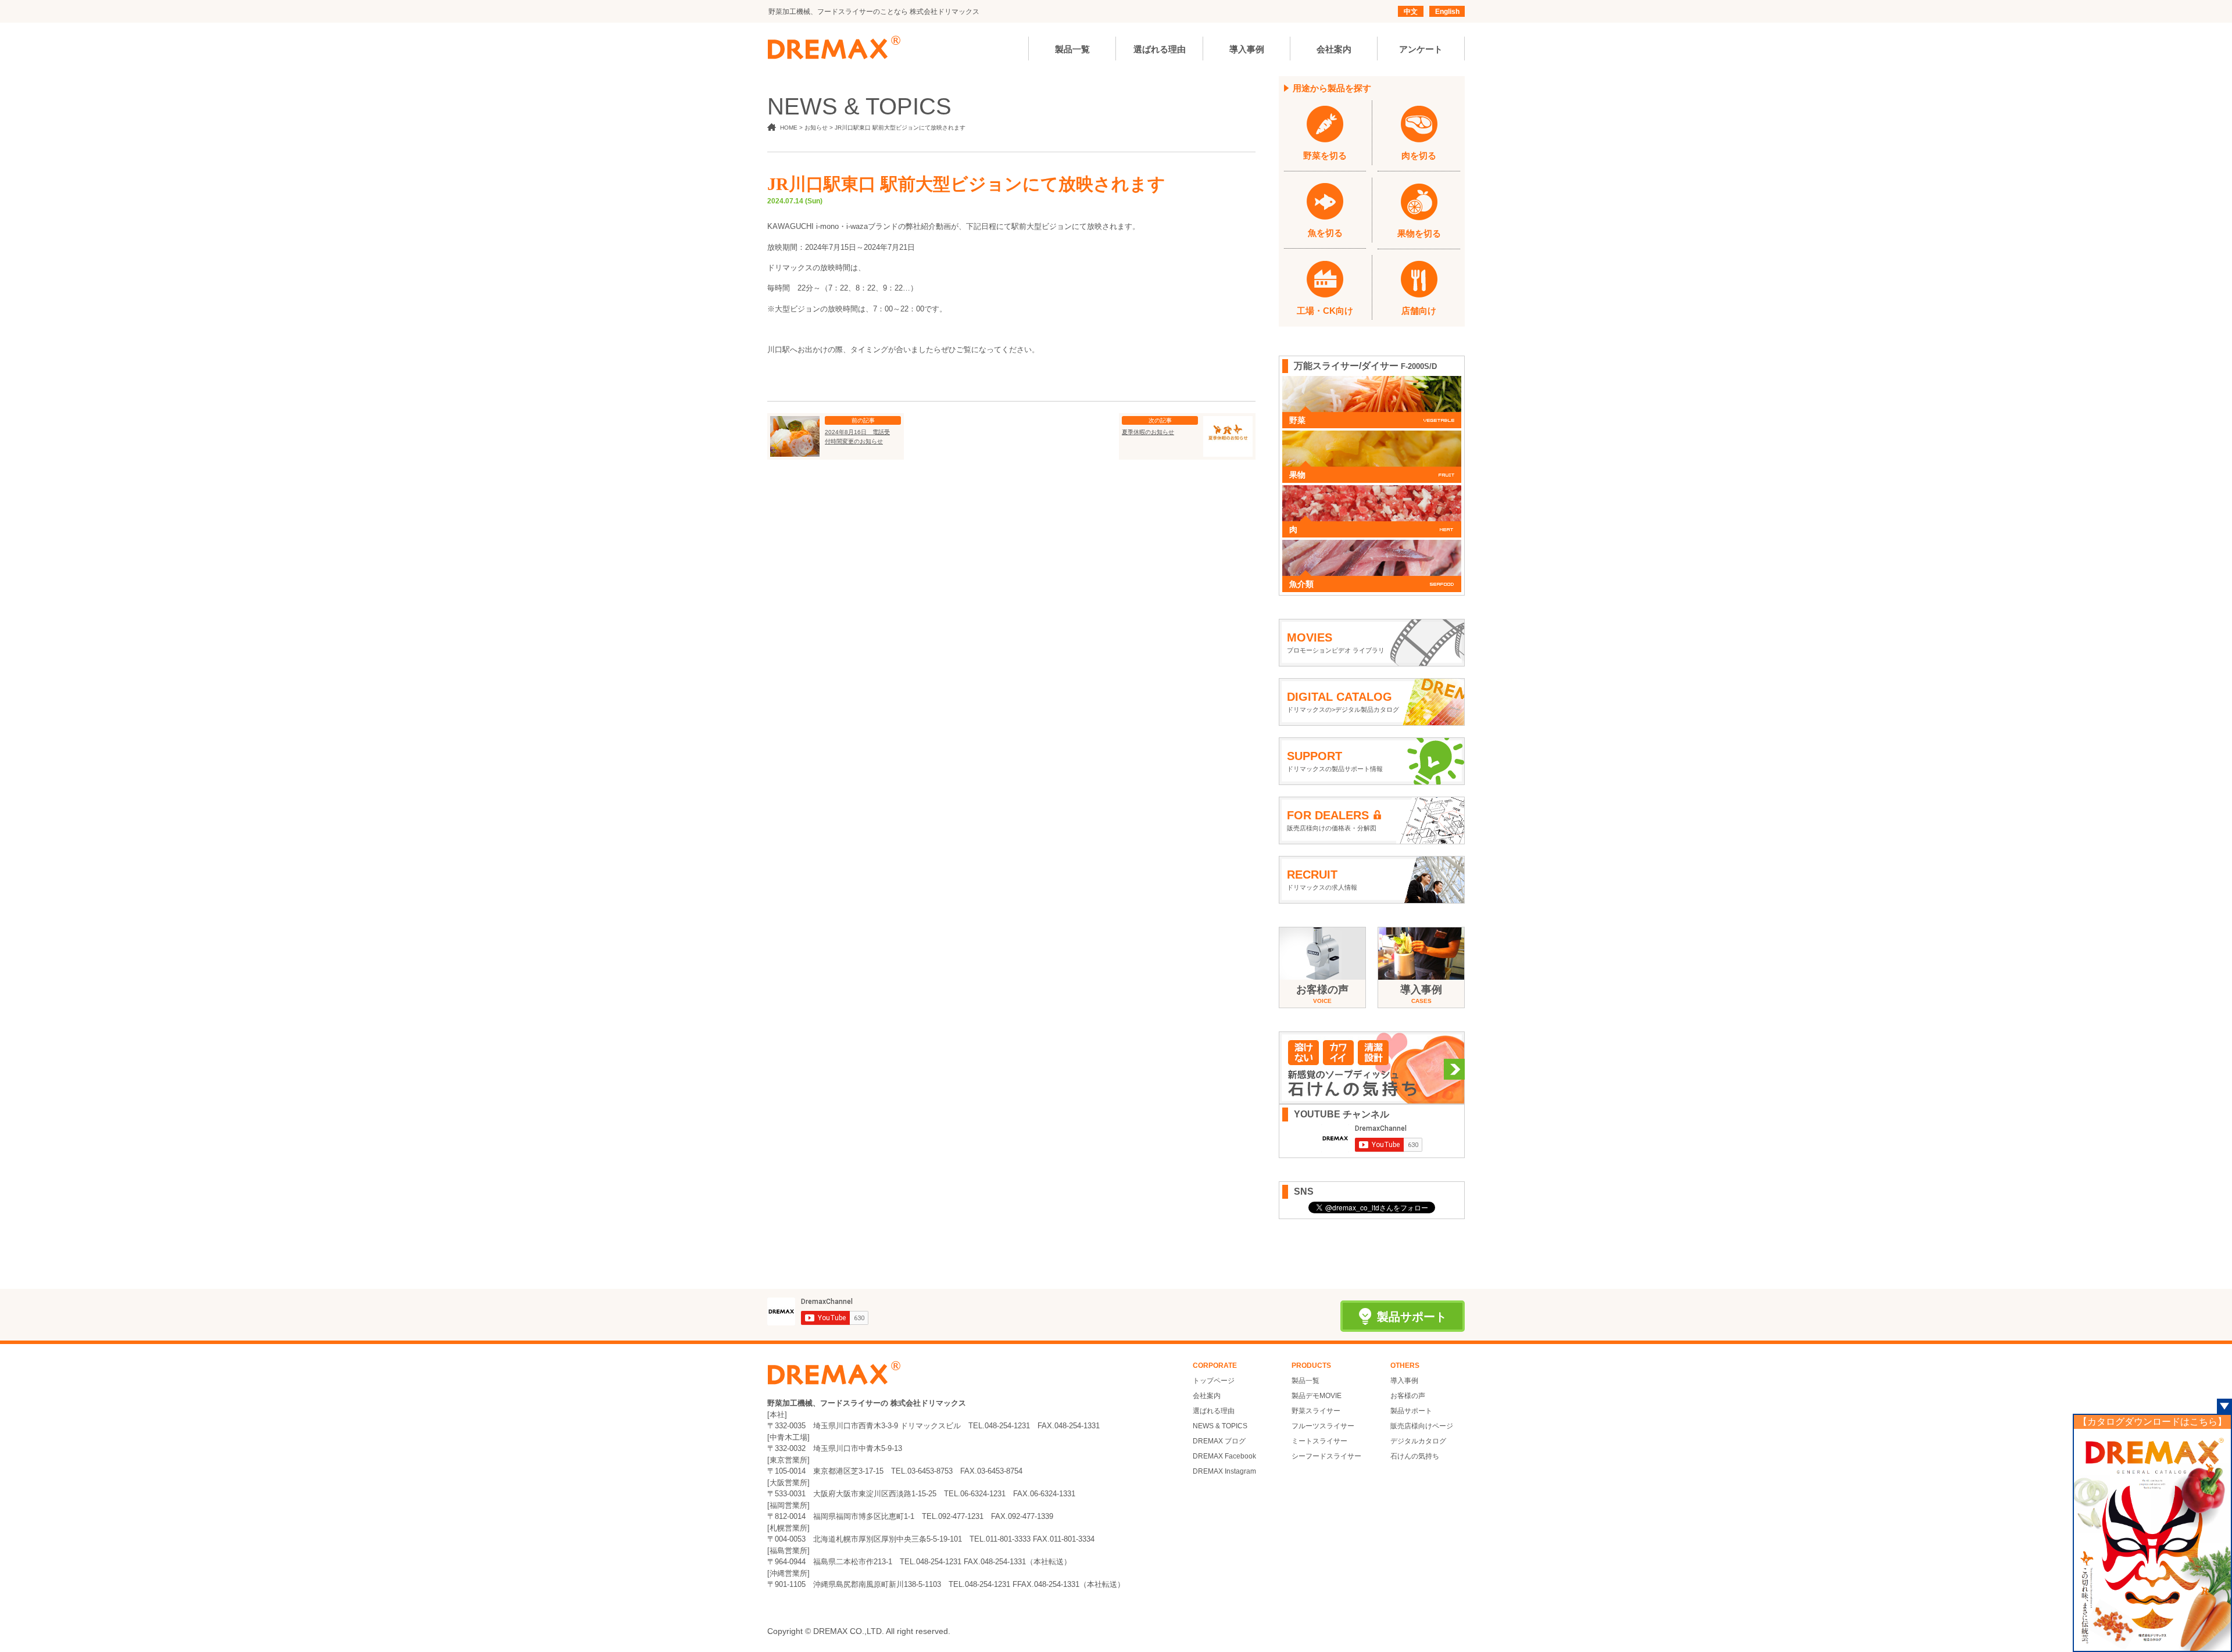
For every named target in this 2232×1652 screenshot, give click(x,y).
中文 (1411, 12)
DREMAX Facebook (1224, 1456)
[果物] (1372, 436)
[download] (2152, 1540)
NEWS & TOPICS (1220, 1426)
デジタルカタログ (1418, 1441)
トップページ (1214, 1381)
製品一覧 (1305, 1381)
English (1447, 12)
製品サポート (1411, 1411)
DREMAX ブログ (1219, 1441)
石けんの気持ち (1415, 1456)
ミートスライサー (1319, 1441)
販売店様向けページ (1422, 1426)
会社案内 (1207, 1396)
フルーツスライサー (1323, 1426)
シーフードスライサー (1326, 1456)
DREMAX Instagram (1224, 1471)
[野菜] (1372, 382)
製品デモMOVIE (1317, 1396)
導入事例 (1404, 1381)
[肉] (1372, 491)
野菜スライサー (1316, 1411)
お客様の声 (1408, 1396)
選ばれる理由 (1214, 1411)
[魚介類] (1372, 546)
